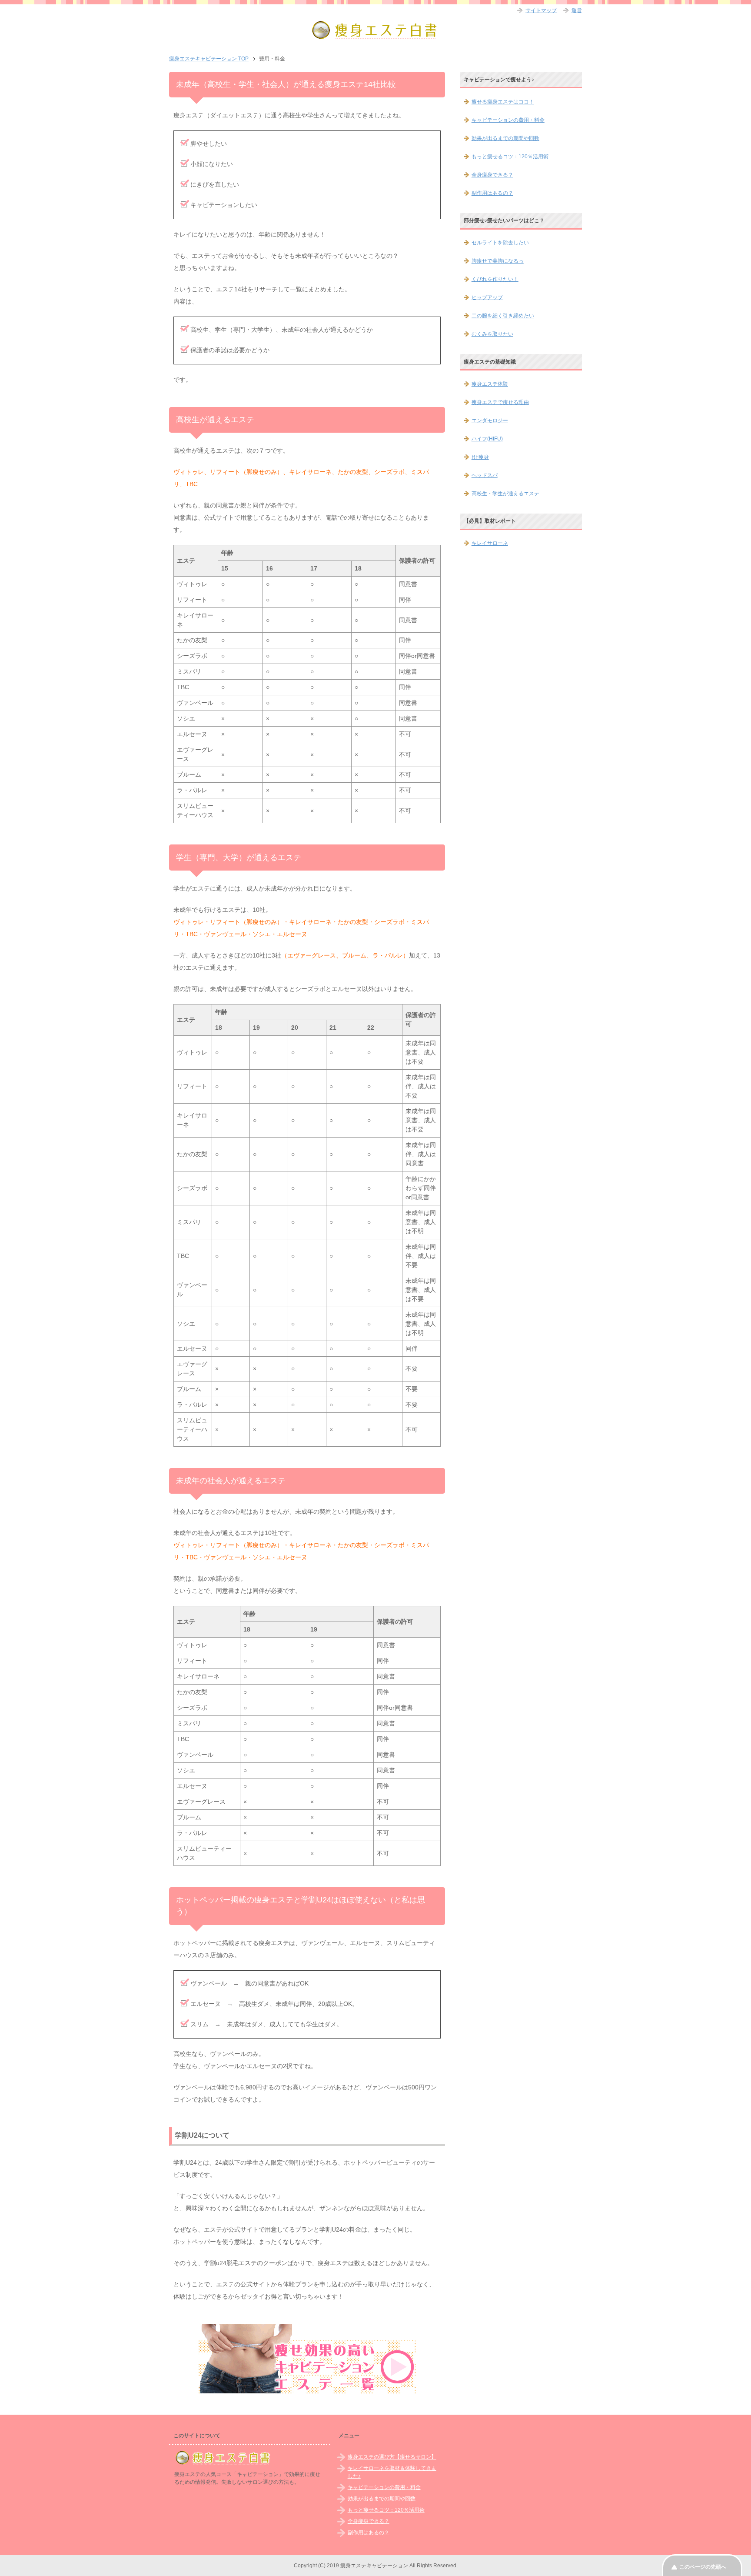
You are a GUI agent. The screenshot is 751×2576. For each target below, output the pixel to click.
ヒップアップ (487, 297)
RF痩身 (480, 457)
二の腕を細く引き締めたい (503, 316)
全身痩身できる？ (492, 175)
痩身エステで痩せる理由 (500, 402)
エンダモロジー (490, 420)
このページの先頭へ (703, 2567)
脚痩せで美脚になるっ (498, 261)
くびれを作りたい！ (495, 279)
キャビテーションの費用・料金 (508, 120)
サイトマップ (541, 10)
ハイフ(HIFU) (487, 439)
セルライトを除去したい (500, 243)
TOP (209, 59)
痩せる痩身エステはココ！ (503, 102)
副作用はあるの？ (492, 193)
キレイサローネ (490, 543)
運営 (577, 10)
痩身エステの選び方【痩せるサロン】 (392, 2457)
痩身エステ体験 (490, 384)
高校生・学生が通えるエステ (505, 494)
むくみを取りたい (492, 334)
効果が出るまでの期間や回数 (505, 138)
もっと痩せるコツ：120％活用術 (510, 157)
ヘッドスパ (485, 475)
